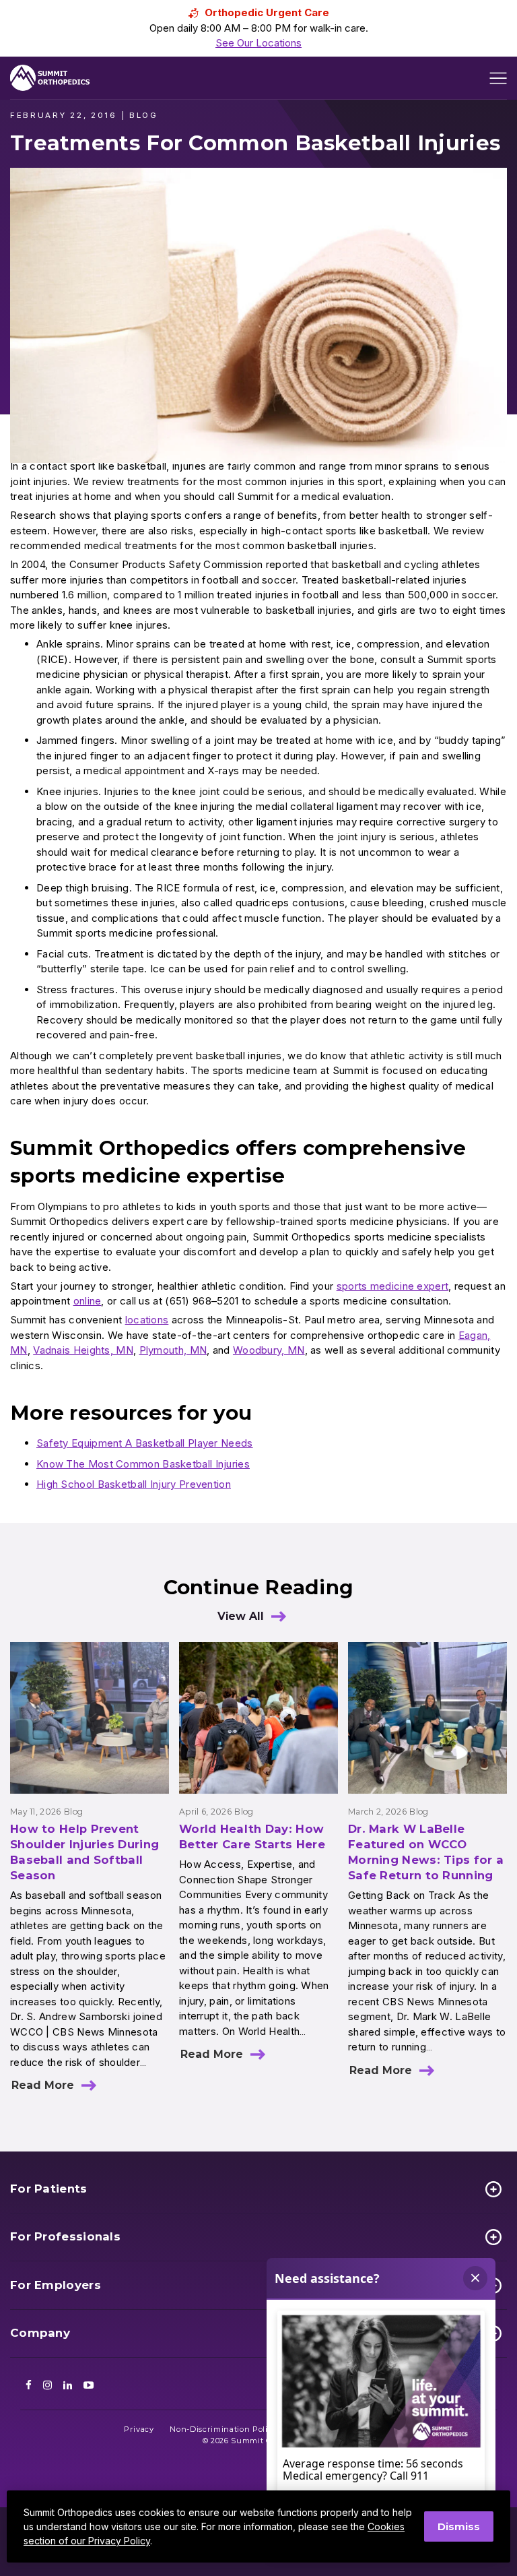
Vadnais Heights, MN (83, 1350)
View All (241, 1616)
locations (147, 1320)
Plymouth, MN (173, 1350)
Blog (73, 1812)
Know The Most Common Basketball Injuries (143, 1464)
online (88, 1301)
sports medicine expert (393, 1286)
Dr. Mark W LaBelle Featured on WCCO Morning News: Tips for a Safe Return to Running (426, 1852)
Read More (43, 2085)
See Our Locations (258, 43)
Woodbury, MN (269, 1350)
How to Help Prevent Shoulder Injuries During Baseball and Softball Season (84, 1852)
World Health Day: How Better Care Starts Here (252, 1836)
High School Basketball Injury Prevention (134, 1484)
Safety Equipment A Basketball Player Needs (145, 1443)
